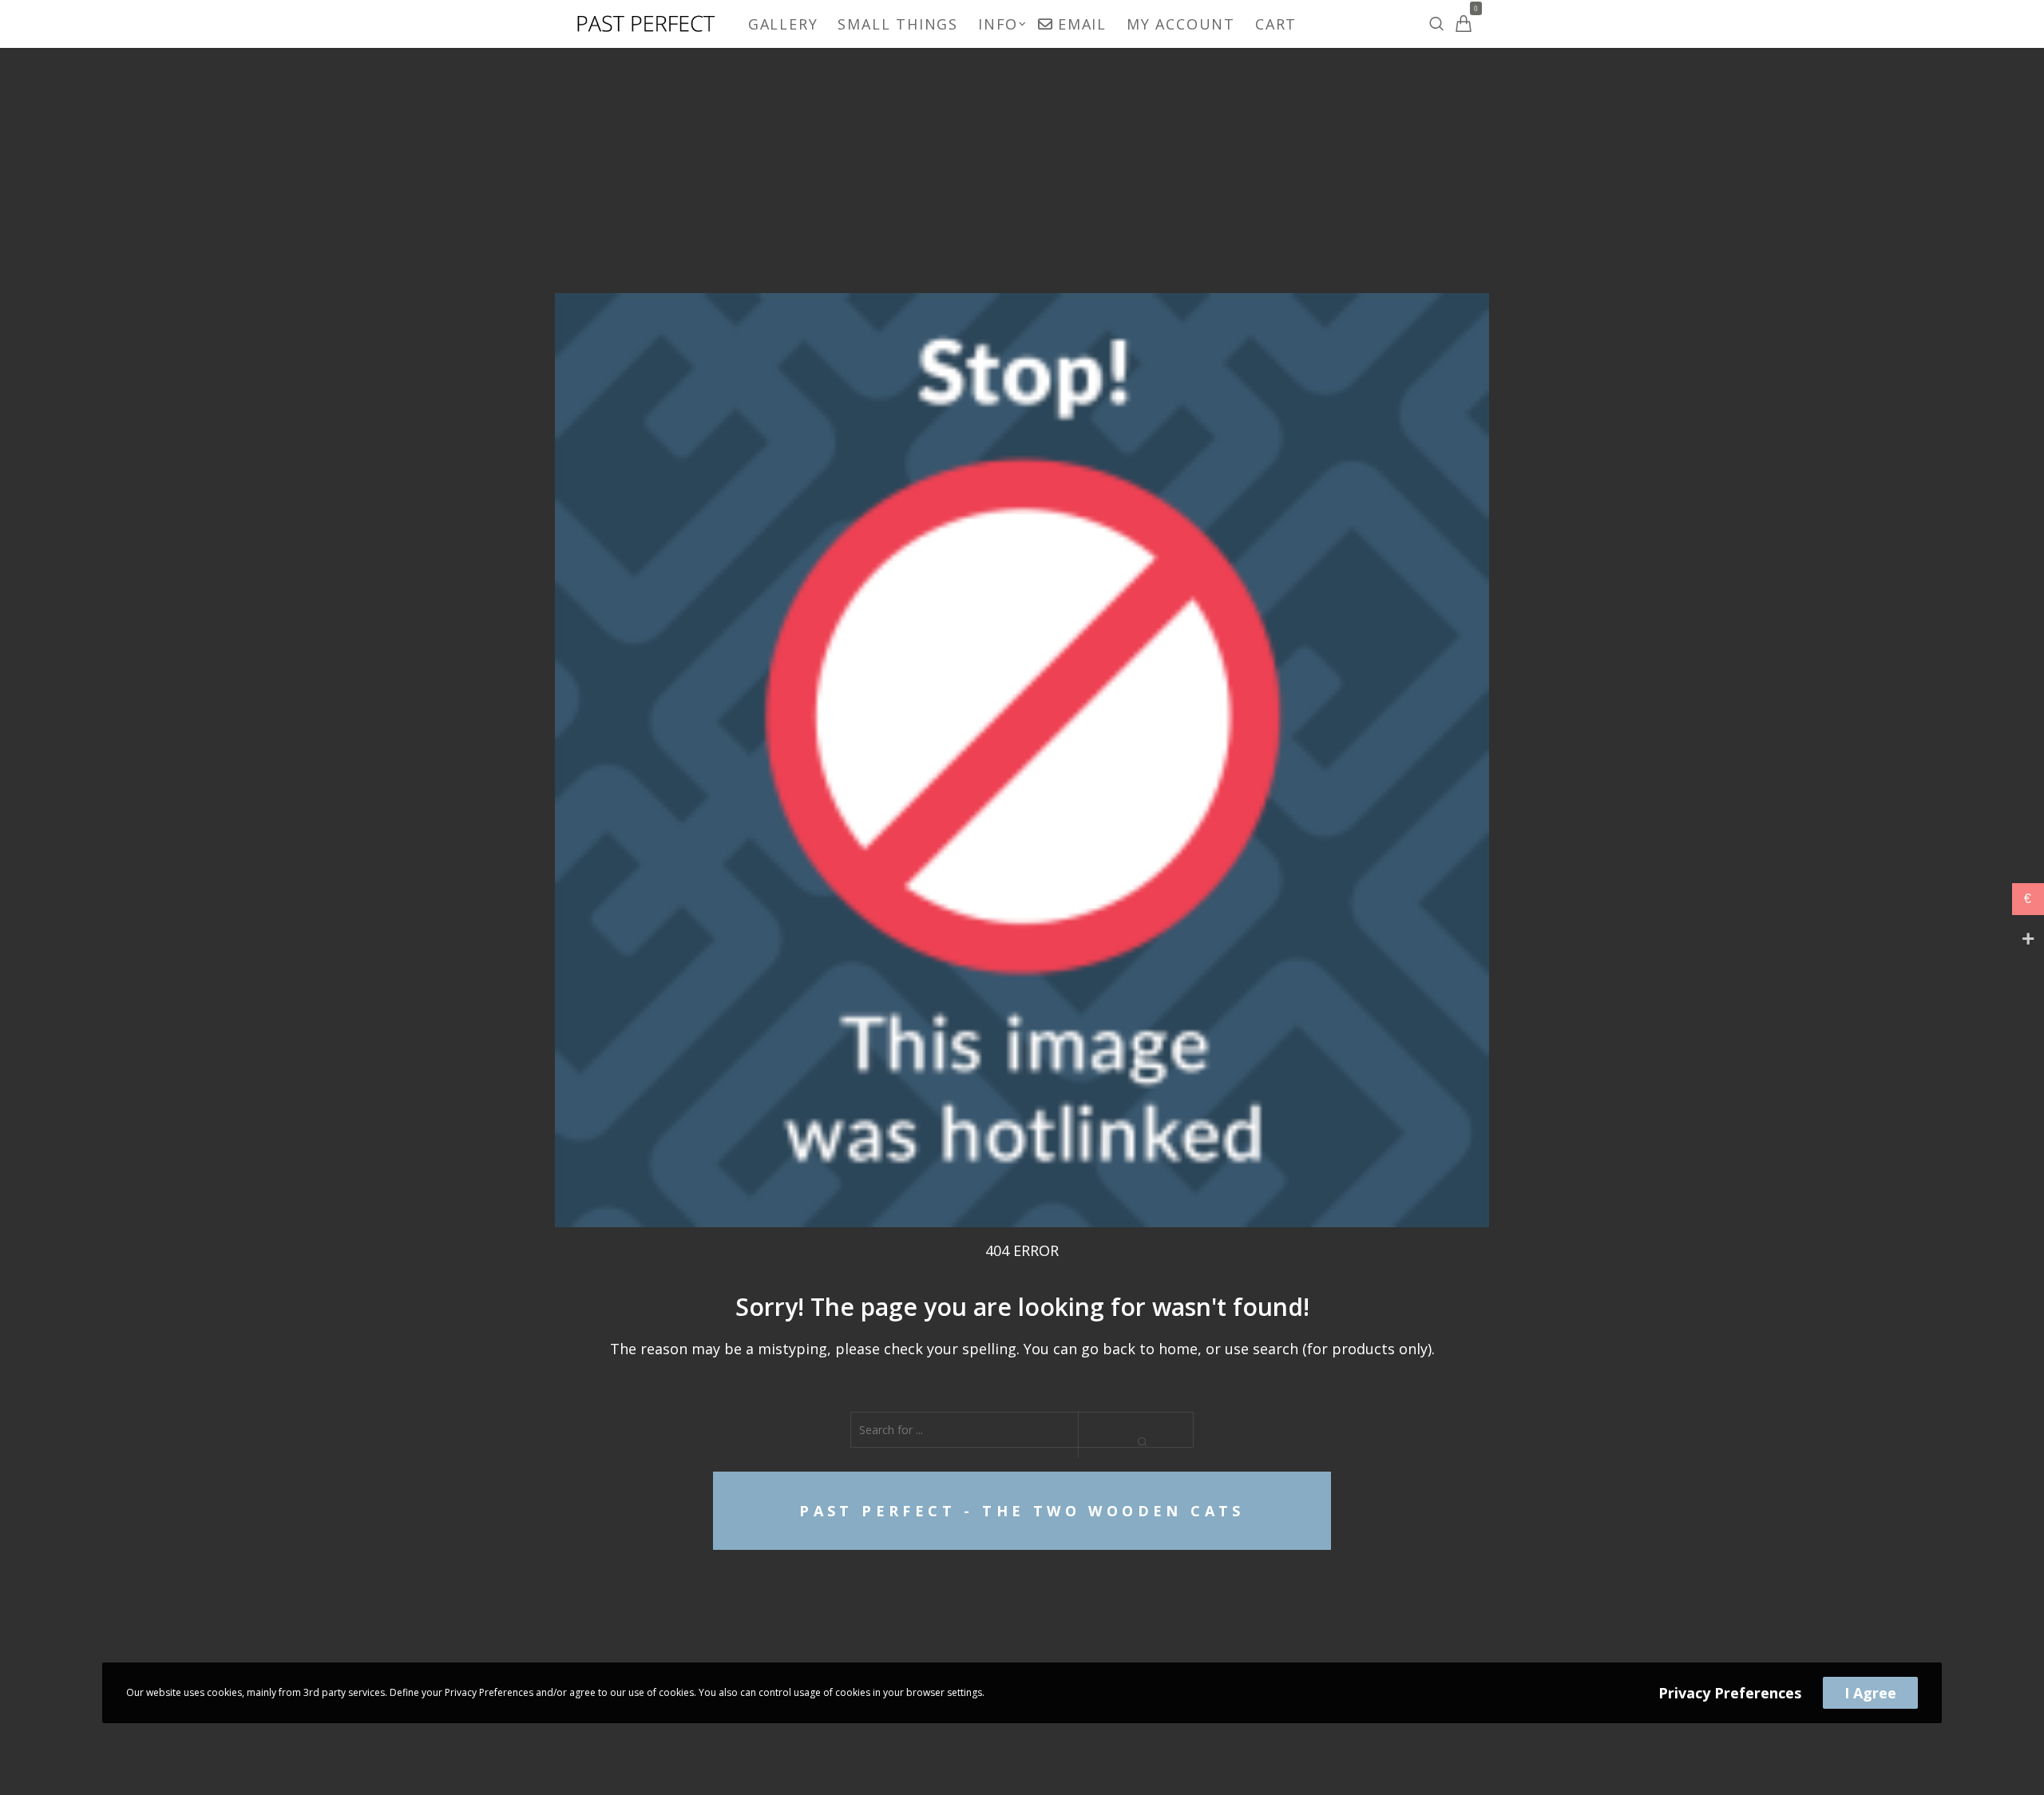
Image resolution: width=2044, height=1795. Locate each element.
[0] (1464, 24)
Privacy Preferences (1730, 1693)
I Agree (1870, 1693)
